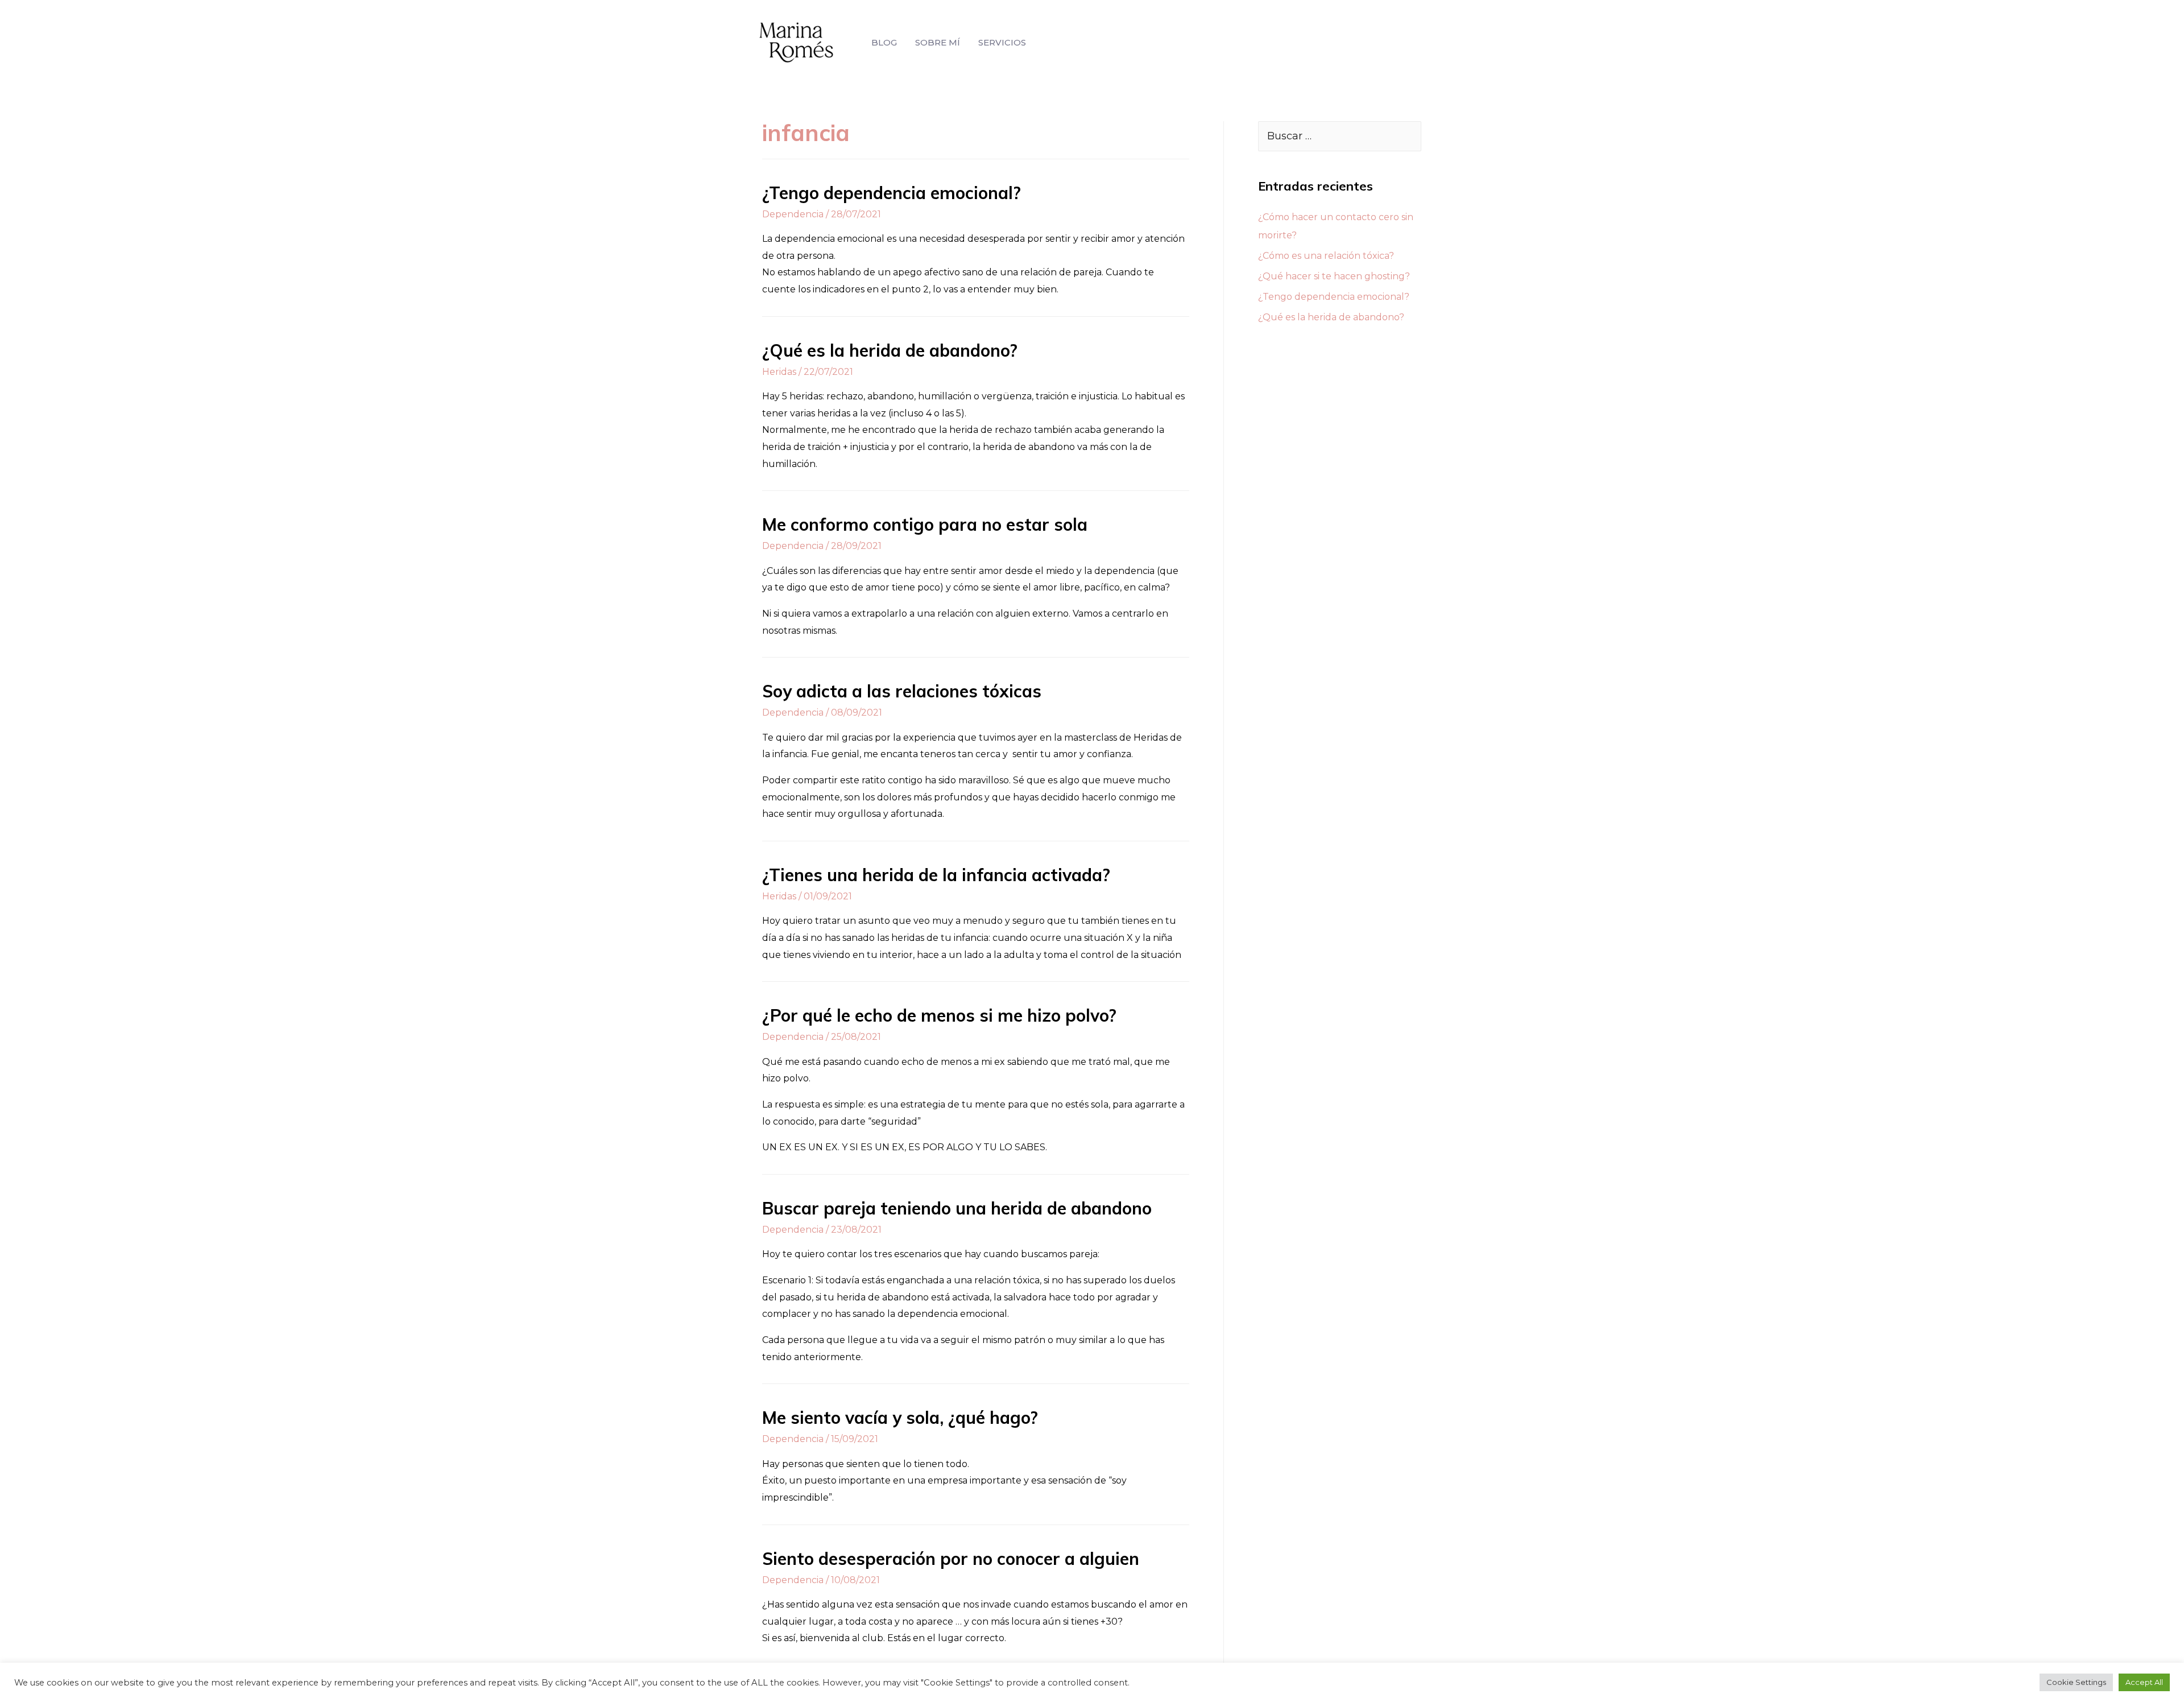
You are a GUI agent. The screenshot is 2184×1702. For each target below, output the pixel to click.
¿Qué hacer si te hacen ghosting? (1334, 276)
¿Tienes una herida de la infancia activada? (936, 875)
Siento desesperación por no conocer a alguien (951, 1559)
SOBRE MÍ (938, 42)
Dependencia (793, 214)
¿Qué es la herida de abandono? (890, 350)
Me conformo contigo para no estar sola (925, 524)
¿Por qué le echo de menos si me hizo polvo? (939, 1015)
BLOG (884, 42)
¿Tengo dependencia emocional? (892, 193)
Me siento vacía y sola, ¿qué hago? (900, 1418)
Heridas (779, 372)
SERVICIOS (1002, 42)
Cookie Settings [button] (2076, 1682)
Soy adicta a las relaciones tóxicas (902, 691)
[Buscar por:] (1340, 136)
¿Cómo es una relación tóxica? (1326, 256)
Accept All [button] (2144, 1682)
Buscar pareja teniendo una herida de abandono (957, 1208)
